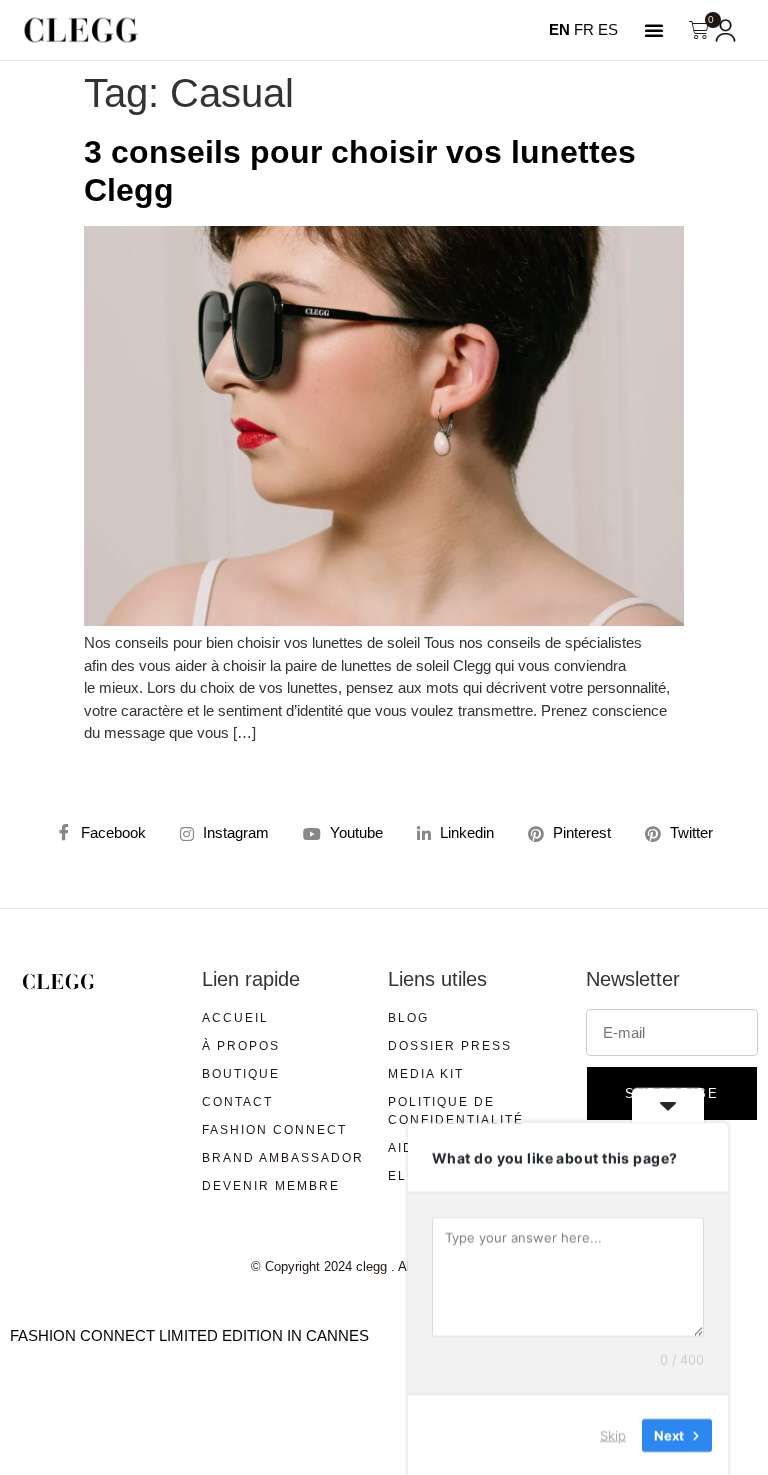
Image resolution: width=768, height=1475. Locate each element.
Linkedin (465, 832)
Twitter (689, 832)
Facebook (111, 832)
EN (559, 29)
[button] (654, 30)
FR (584, 29)
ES (608, 29)
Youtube (354, 832)
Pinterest (580, 832)
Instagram (234, 832)
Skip (613, 1434)
